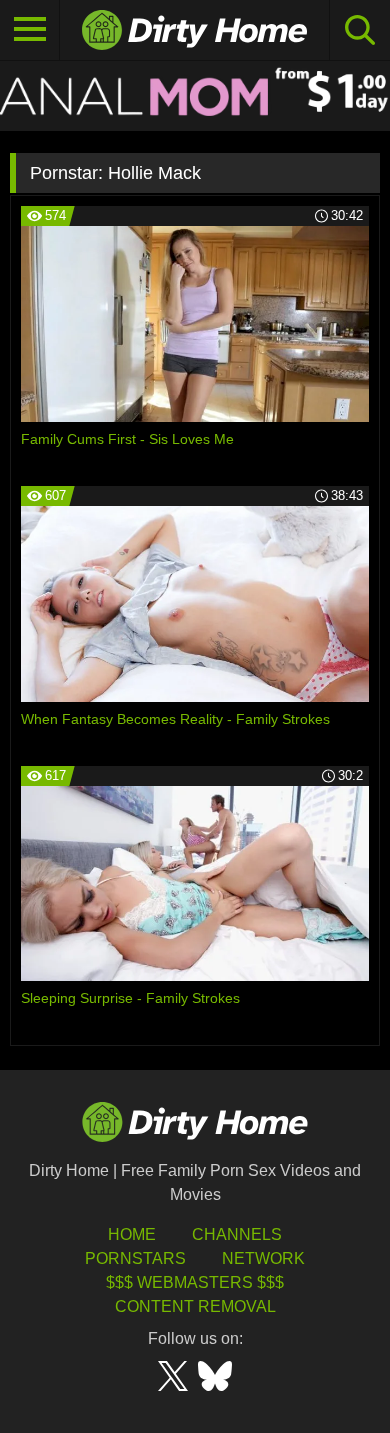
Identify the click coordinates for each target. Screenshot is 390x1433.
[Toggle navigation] (30, 30)
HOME (132, 1234)
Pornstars (135, 1258)
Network (263, 1258)
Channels (237, 1234)
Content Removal (195, 1306)
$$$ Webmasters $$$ (195, 1282)
